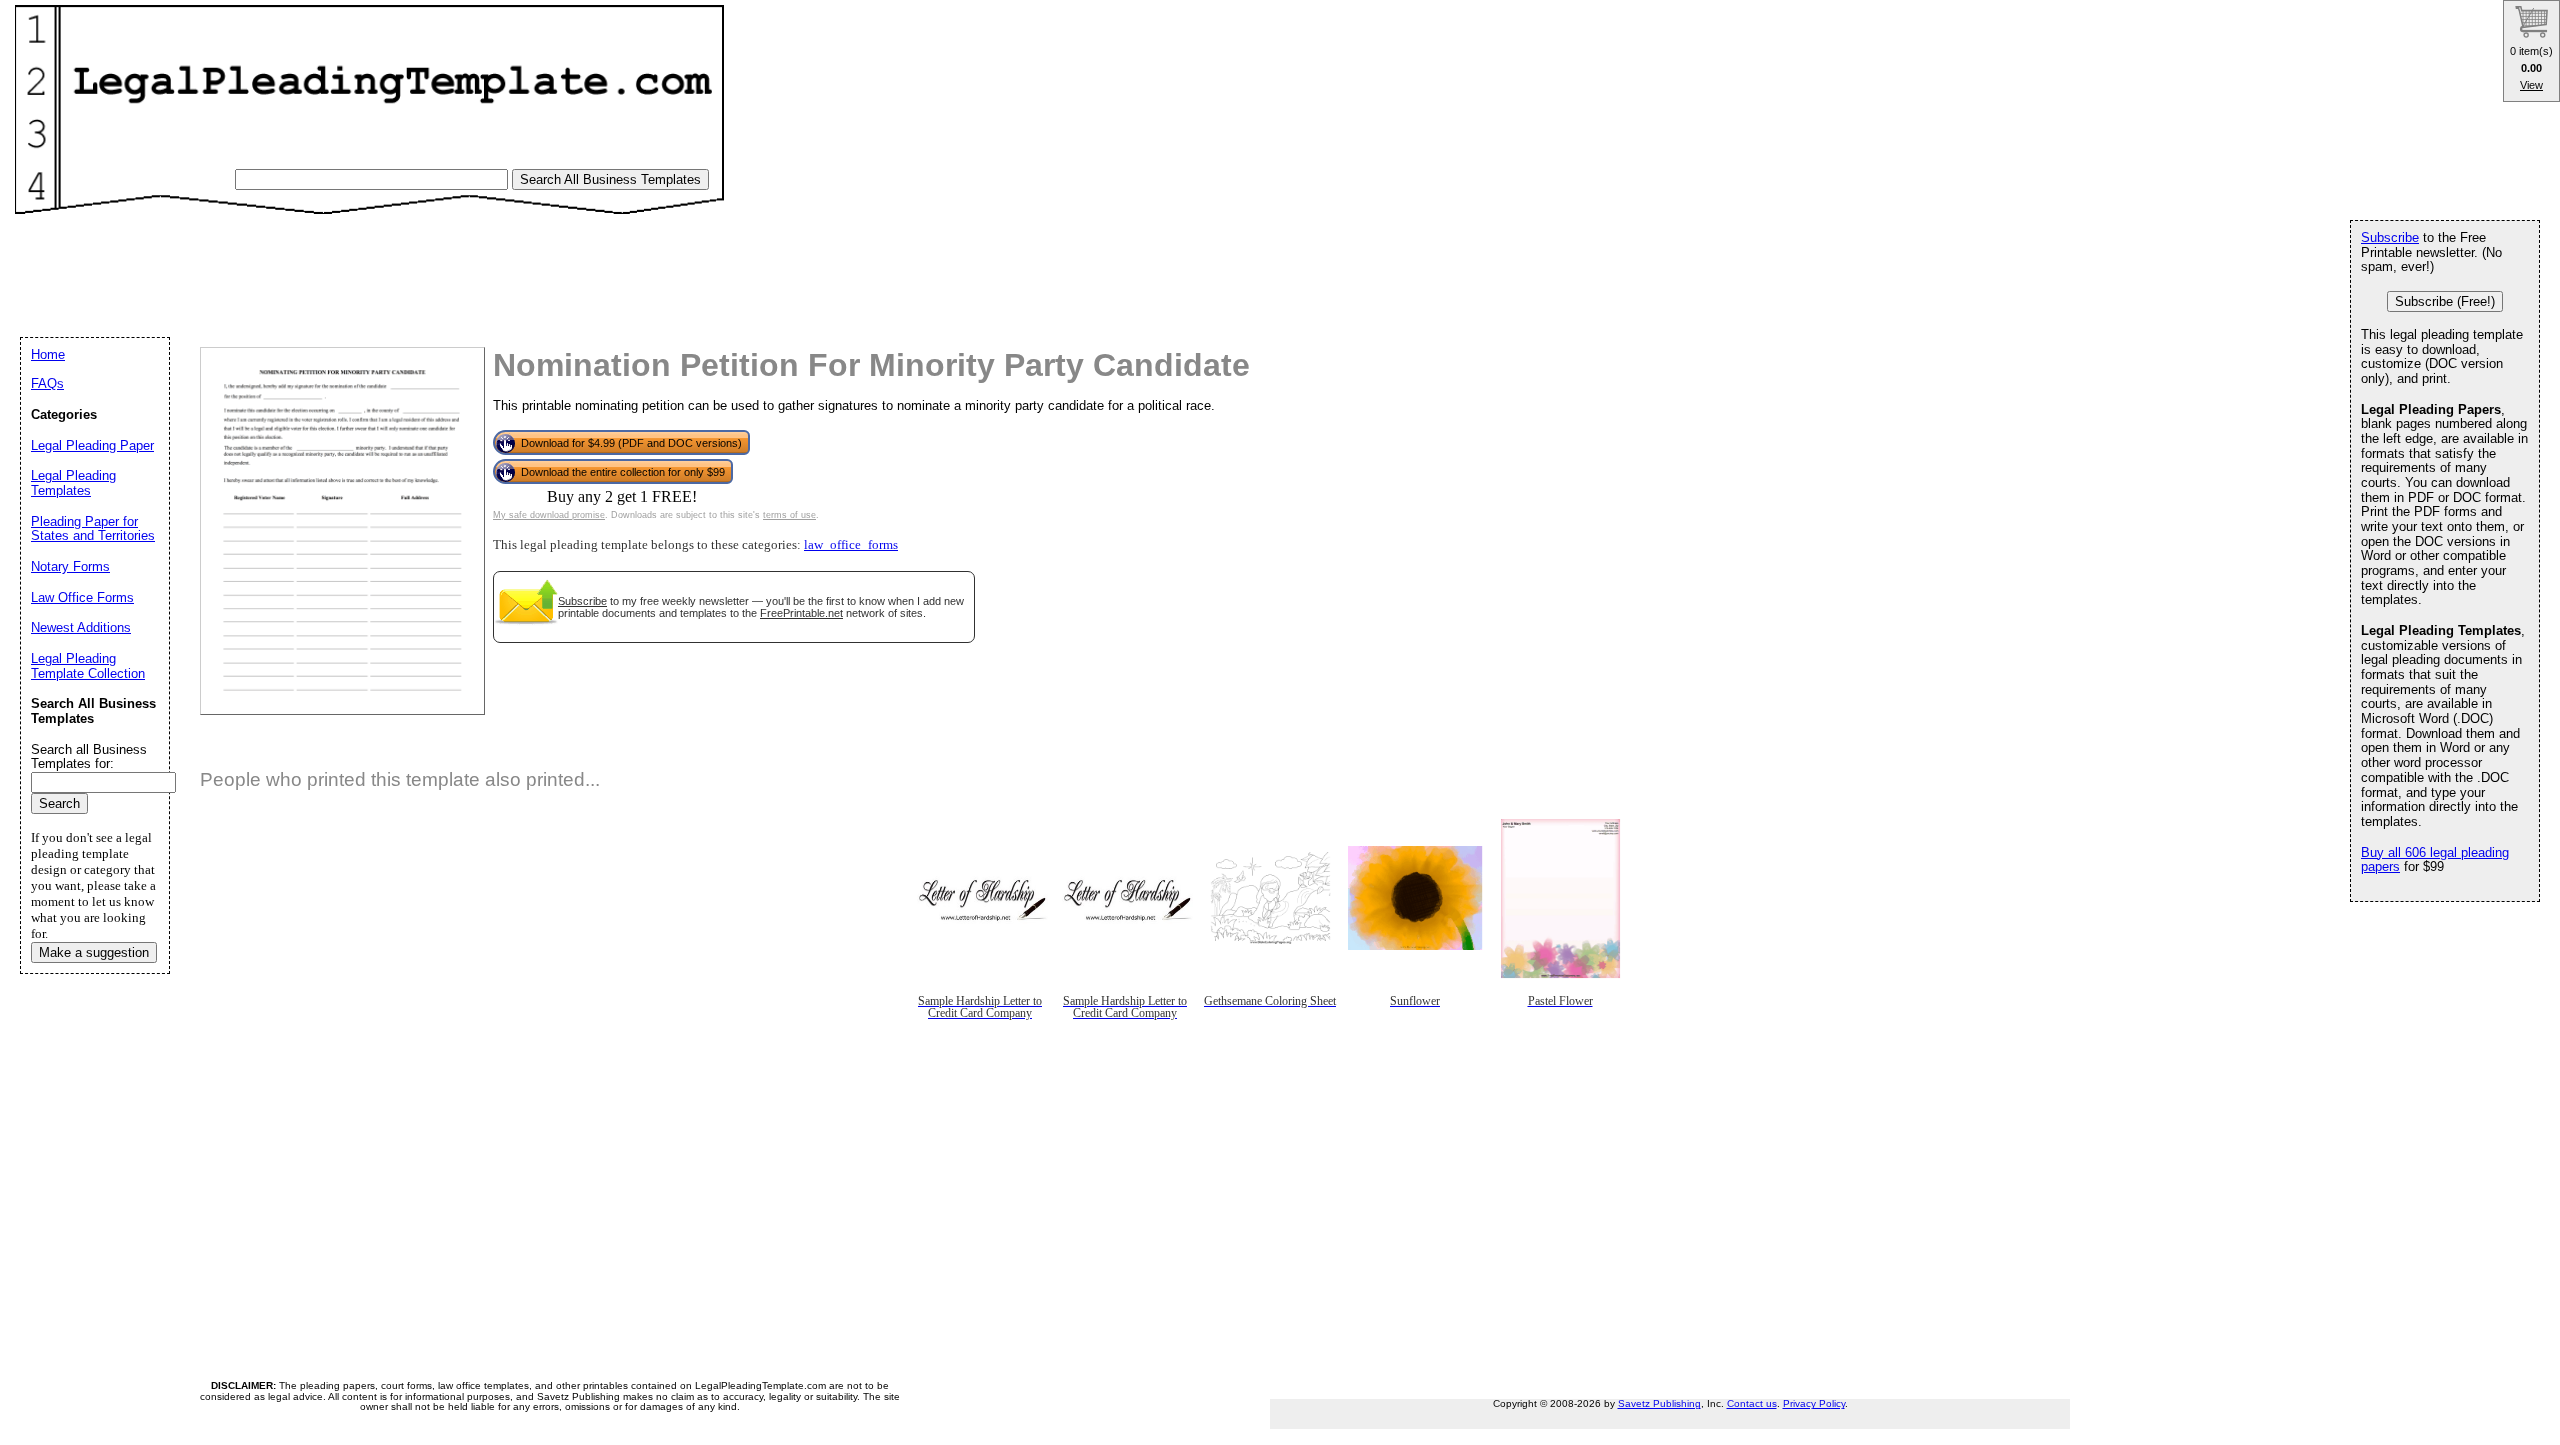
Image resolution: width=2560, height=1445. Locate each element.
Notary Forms (70, 566)
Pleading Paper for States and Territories (93, 529)
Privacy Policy (1814, 1403)
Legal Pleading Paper (92, 445)
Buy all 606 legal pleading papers (2435, 860)
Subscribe (582, 601)
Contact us (1752, 1403)
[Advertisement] (389, 266)
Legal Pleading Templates (73, 483)
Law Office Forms (82, 597)
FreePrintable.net (801, 613)
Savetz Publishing (1659, 1403)
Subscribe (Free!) (2445, 301)
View (2531, 85)
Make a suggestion (94, 952)
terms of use (789, 515)
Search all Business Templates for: (89, 757)
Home (48, 354)
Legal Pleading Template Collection (88, 666)
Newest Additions (81, 627)
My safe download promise (549, 515)
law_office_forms (851, 545)
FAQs (47, 383)
